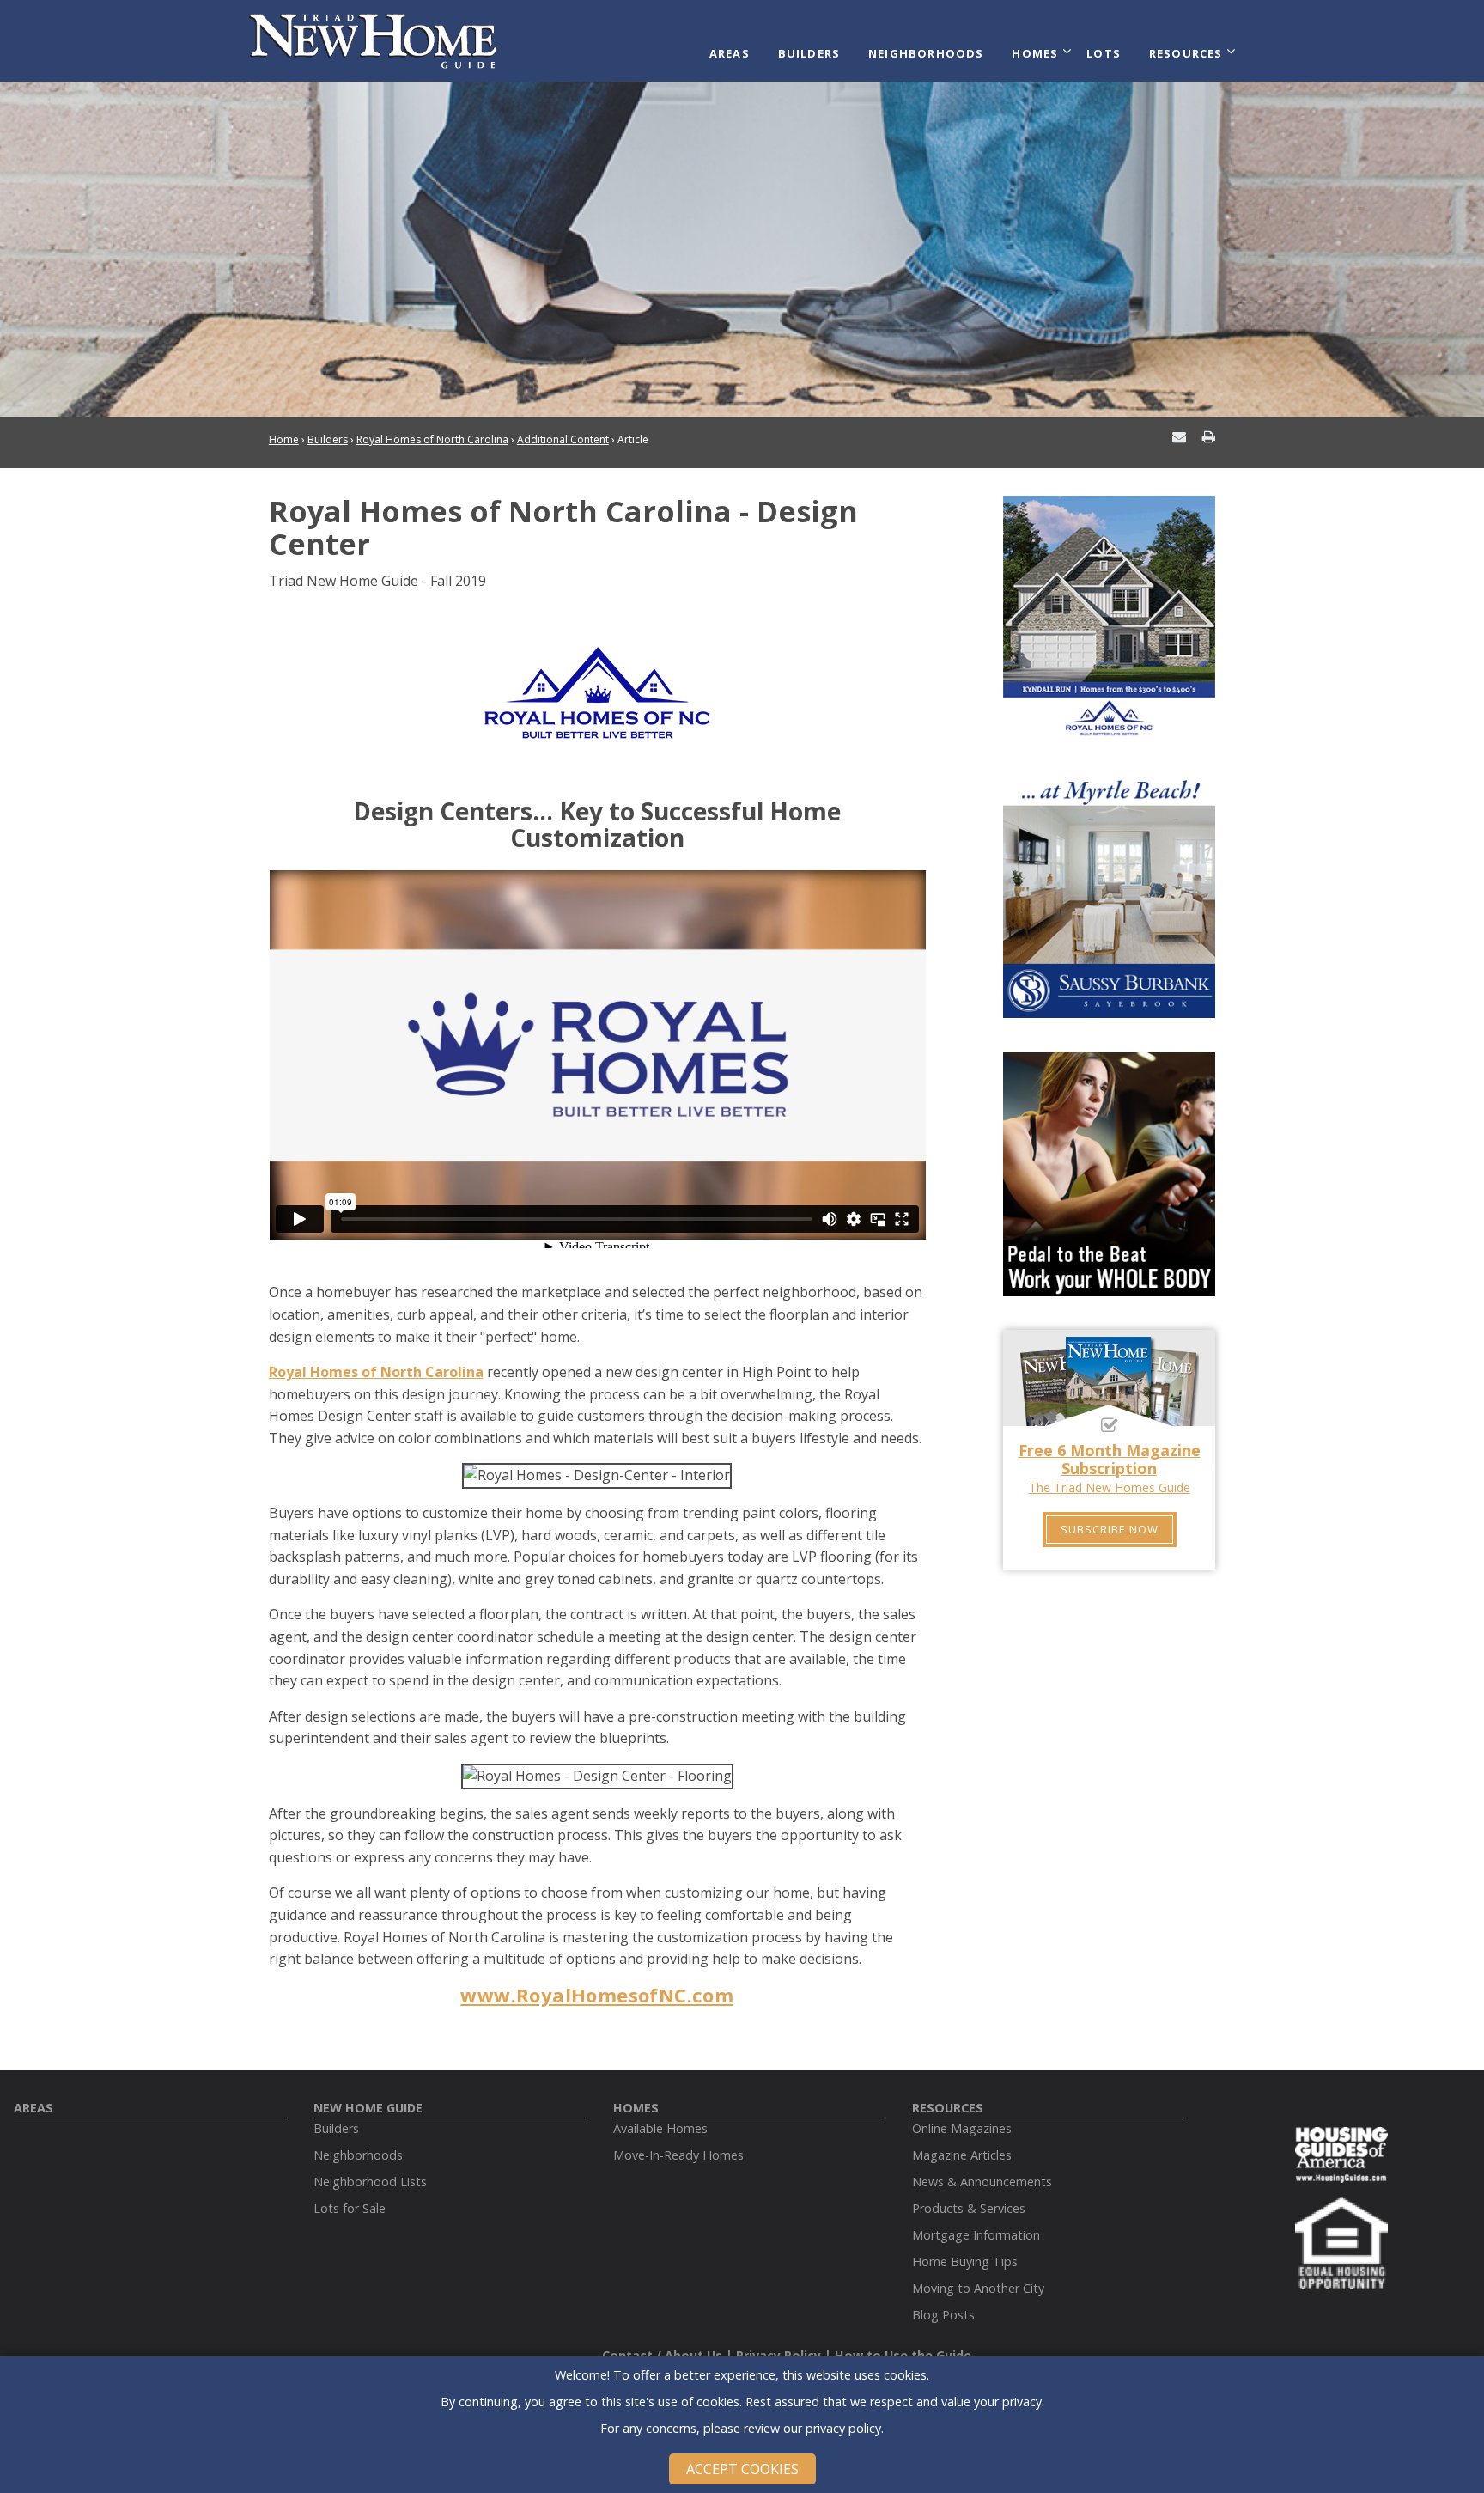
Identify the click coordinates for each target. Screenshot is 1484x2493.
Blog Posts (943, 2315)
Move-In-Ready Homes (678, 2155)
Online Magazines (962, 2128)
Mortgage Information (976, 2235)
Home (284, 439)
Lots (1104, 53)
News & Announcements (982, 2182)
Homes (1035, 53)
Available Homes (660, 2128)
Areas (730, 53)
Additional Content (563, 439)
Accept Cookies (742, 2469)
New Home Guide (368, 2108)
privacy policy (843, 2428)
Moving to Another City (978, 2288)
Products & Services (969, 2208)
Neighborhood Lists (370, 2182)
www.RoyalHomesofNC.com (597, 1995)
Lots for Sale (350, 2208)
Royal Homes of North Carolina (432, 439)
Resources (1186, 53)
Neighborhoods (926, 53)
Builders (809, 53)
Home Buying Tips (965, 2261)
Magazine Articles (962, 2155)
